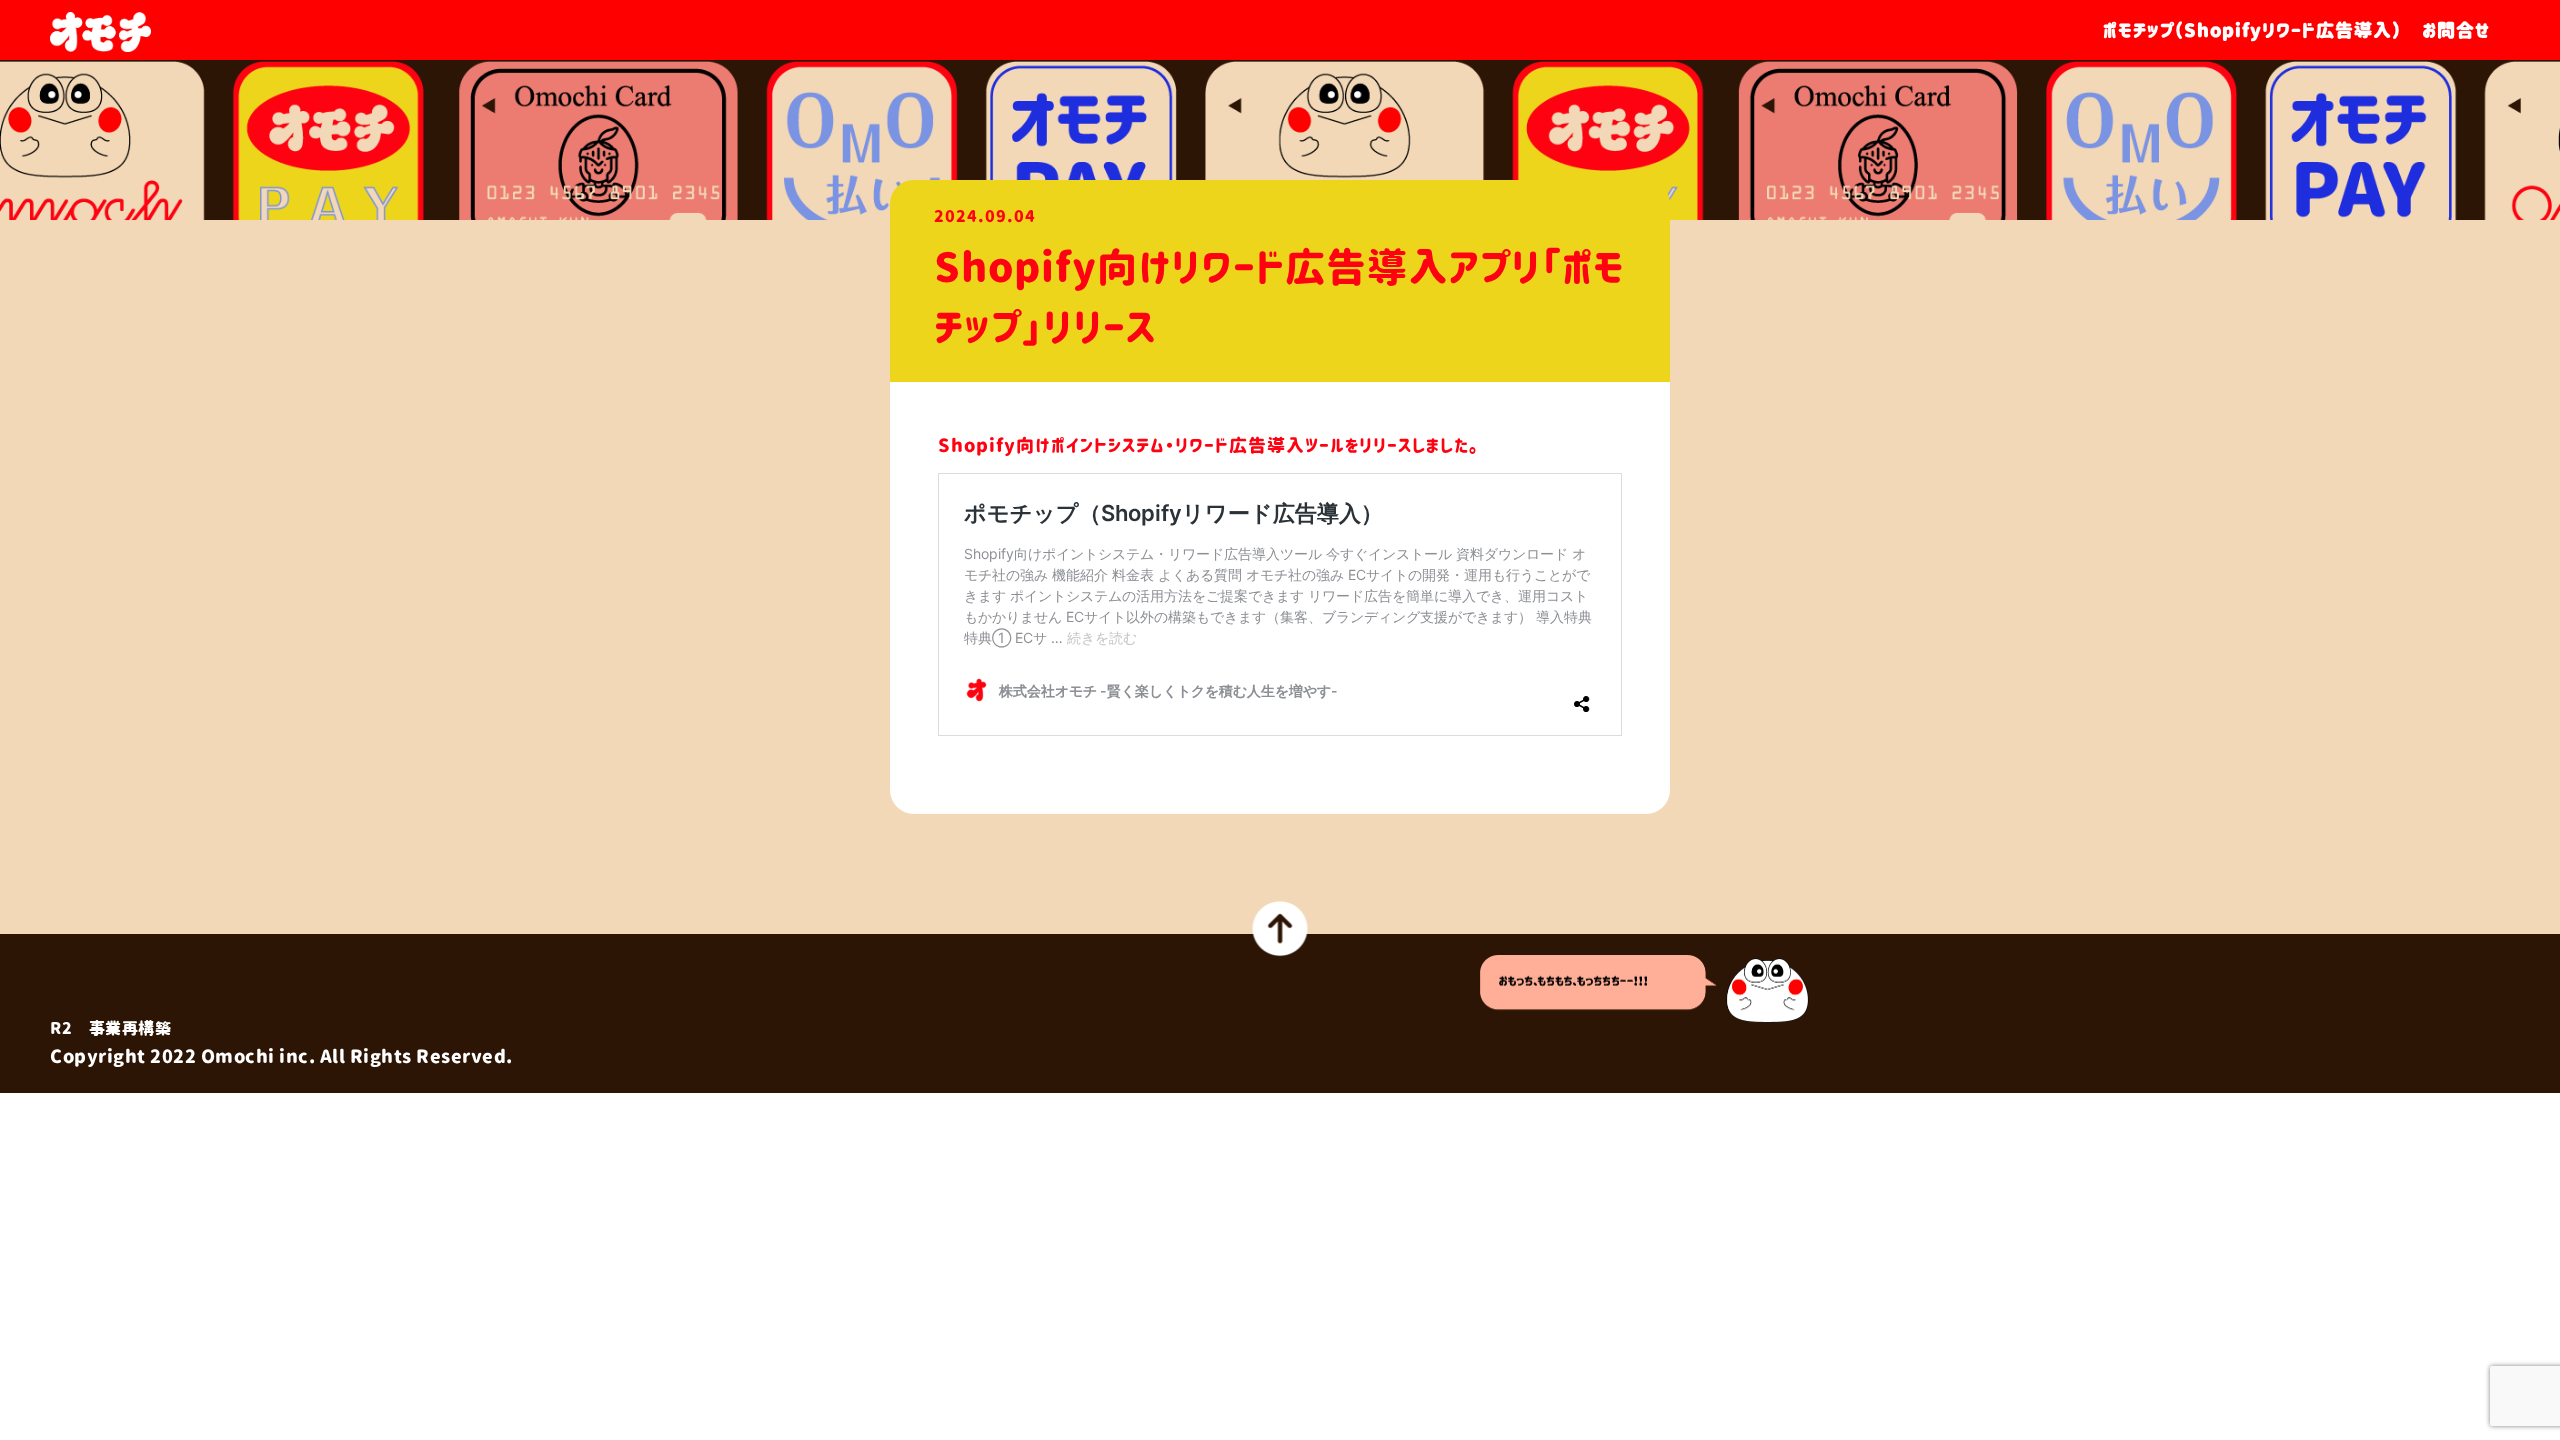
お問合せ (2456, 31)
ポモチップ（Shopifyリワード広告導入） (2252, 31)
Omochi (238, 1057)
